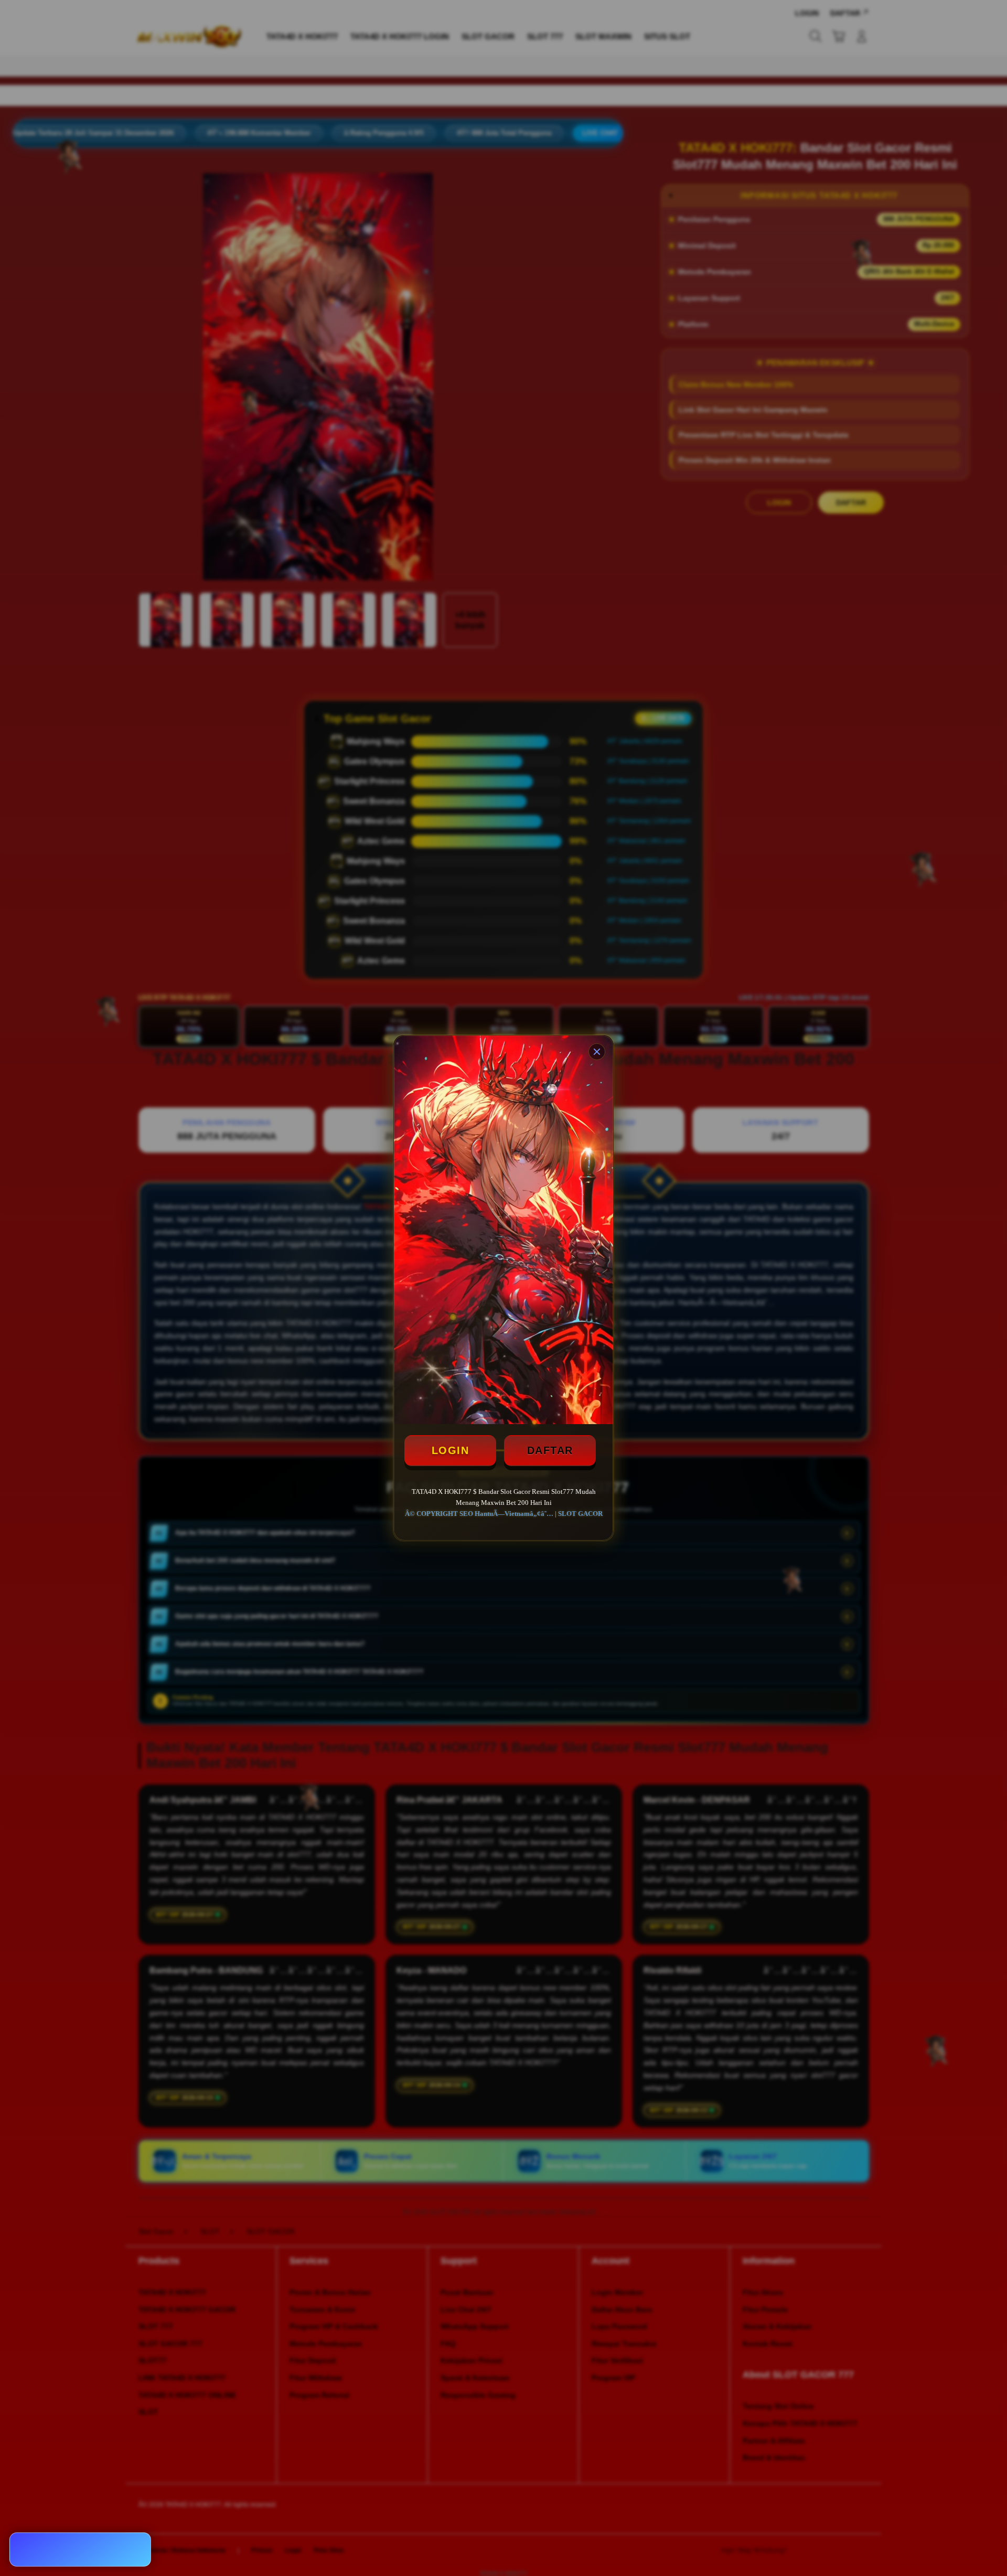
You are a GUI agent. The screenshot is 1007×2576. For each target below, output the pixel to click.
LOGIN (451, 1450)
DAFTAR (550, 1450)
